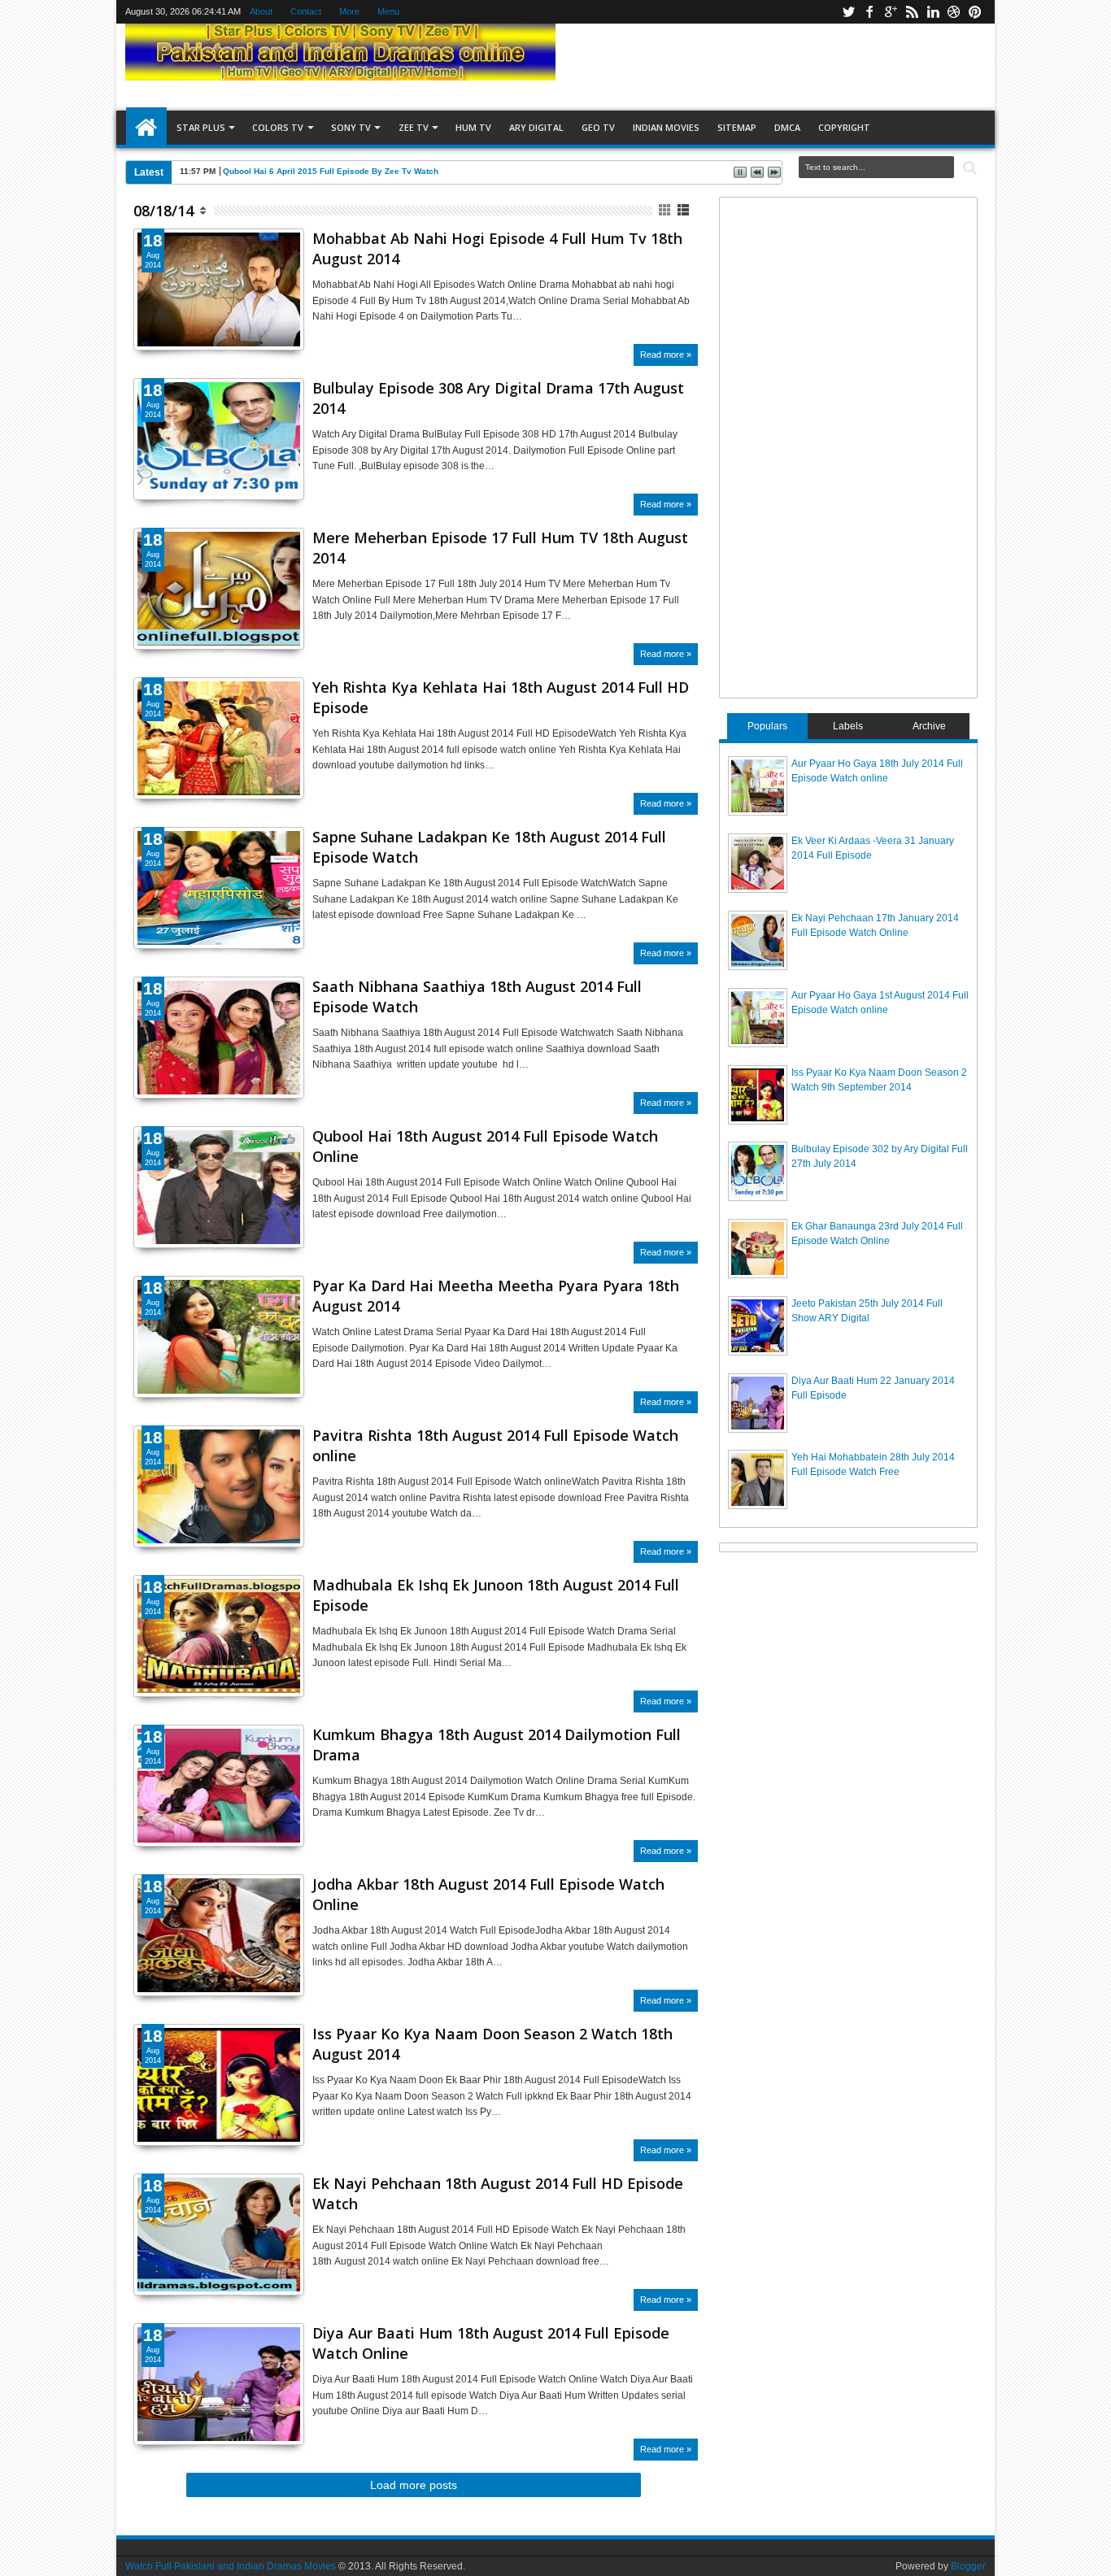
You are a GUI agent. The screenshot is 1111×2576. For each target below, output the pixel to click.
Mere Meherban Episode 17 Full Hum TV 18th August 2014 (500, 548)
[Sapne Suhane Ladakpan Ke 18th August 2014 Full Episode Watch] (219, 888)
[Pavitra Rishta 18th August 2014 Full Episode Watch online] (219, 1486)
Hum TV (473, 127)
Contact (306, 11)
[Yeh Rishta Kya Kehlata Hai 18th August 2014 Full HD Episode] (219, 738)
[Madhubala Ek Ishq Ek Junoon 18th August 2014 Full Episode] (219, 1636)
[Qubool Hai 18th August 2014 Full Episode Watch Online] (219, 1187)
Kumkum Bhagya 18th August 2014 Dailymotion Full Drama (497, 1745)
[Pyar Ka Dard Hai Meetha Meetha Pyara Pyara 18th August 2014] (219, 1337)
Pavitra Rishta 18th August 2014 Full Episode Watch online (495, 1445)
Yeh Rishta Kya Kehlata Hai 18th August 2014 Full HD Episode (501, 697)
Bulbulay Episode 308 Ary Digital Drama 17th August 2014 (498, 398)
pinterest (975, 12)
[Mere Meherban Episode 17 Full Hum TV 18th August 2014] (219, 589)
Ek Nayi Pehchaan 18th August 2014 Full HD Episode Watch (498, 2193)
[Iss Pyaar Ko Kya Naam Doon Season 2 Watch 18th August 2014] (219, 2085)
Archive (929, 726)
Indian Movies (666, 127)
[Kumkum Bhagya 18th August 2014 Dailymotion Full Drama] (219, 1786)
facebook (869, 12)
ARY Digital (536, 127)
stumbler (954, 12)
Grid (666, 210)
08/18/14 (163, 211)
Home (146, 128)
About (261, 11)
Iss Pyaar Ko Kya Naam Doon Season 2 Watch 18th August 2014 (492, 2044)
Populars (767, 726)
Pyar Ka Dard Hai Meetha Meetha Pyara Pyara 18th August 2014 (496, 1296)
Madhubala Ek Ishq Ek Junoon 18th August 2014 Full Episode (496, 1595)
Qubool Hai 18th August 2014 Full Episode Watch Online (485, 1146)
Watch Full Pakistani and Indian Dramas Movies (231, 2566)
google (891, 12)
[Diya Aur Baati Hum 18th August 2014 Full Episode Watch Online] (219, 2384)
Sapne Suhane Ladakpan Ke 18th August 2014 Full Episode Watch (489, 847)
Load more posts (414, 2485)
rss (912, 12)
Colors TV (278, 127)
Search (968, 168)
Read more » (666, 355)
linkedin (933, 12)
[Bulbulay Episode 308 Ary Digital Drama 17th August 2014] (219, 439)
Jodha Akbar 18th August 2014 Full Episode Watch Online (488, 1894)
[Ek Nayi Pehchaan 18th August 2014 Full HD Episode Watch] (219, 2234)
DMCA (787, 127)
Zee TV (414, 127)
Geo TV (598, 127)
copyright (844, 127)
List (684, 210)
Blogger (968, 2566)
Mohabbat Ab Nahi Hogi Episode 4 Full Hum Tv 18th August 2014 (497, 248)
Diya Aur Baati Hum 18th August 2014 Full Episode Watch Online (491, 2343)
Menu (388, 11)
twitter (848, 12)
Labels (848, 726)
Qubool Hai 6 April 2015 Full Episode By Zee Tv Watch (331, 171)
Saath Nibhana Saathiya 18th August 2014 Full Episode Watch (477, 996)
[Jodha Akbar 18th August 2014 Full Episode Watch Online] (219, 1935)
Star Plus (201, 127)
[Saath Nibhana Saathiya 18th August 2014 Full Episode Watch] (219, 1038)
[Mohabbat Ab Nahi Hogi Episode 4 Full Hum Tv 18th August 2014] (219, 289)
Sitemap (737, 127)
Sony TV (351, 127)
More (349, 11)
